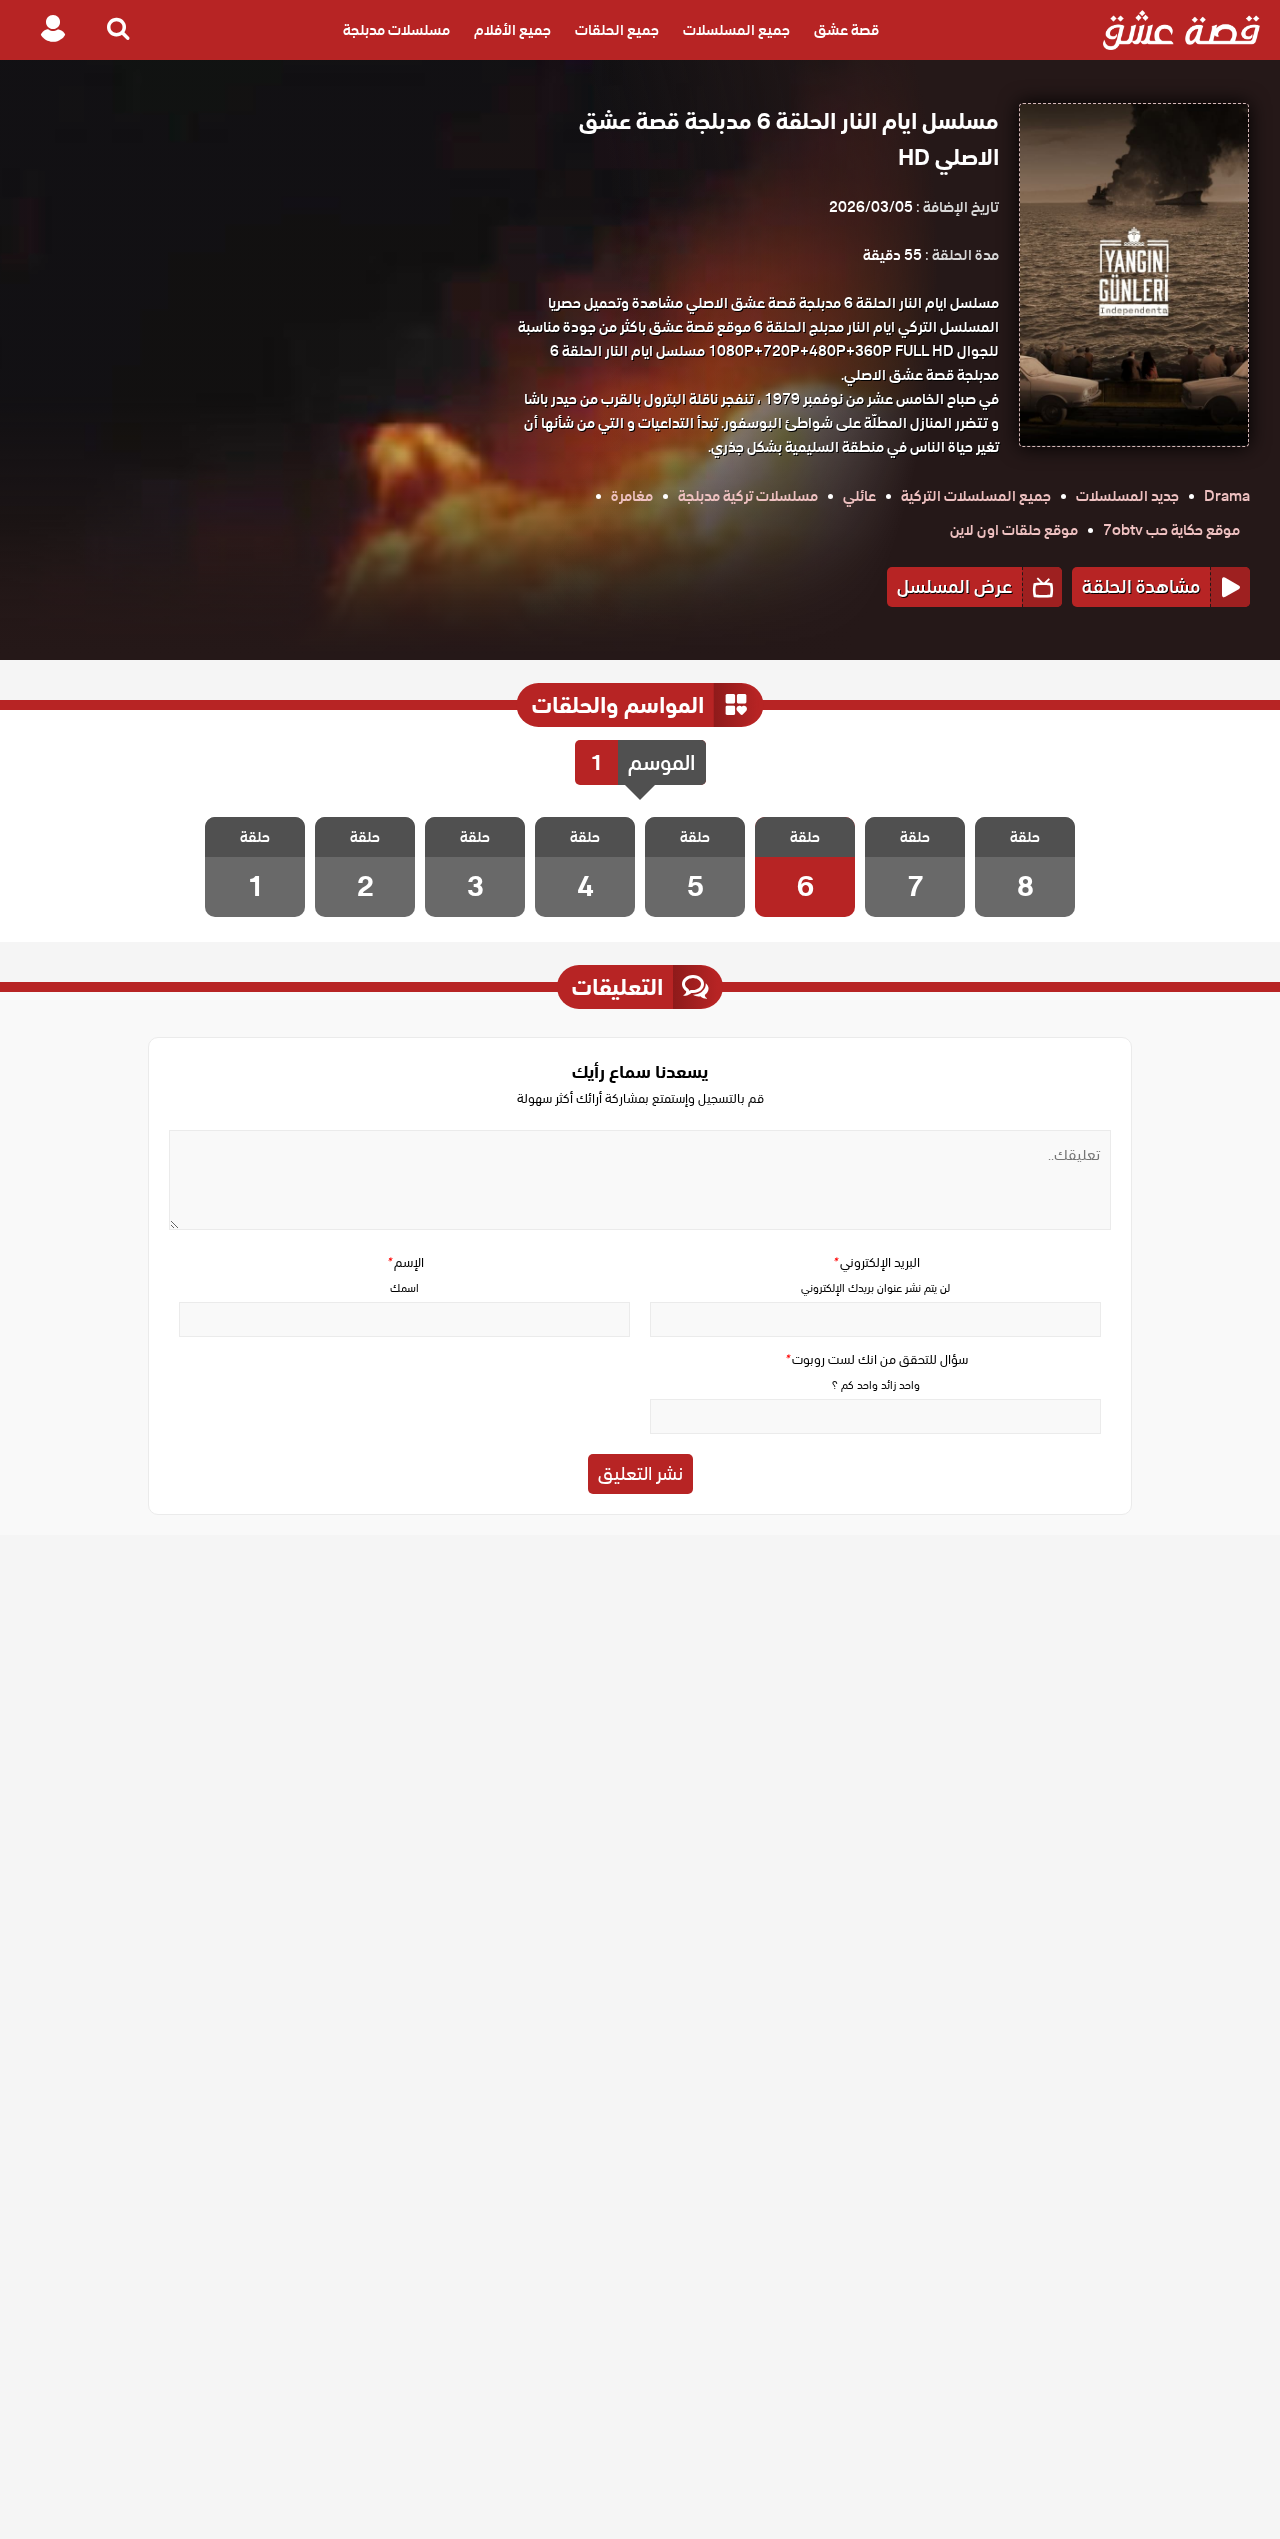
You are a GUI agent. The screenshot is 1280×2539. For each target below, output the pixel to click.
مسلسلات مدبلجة (396, 30)
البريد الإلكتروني (876, 1262)
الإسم (405, 1262)
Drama (1227, 496)
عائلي (859, 496)
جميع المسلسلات (736, 30)
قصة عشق (846, 30)
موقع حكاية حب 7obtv (1171, 530)
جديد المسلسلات (1127, 496)
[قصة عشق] (1181, 30)
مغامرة (632, 496)
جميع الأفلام (512, 30)
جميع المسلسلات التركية (976, 496)
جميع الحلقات (617, 30)
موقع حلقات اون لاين (1014, 530)
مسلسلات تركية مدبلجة (748, 496)
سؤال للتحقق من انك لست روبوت (876, 1359)
